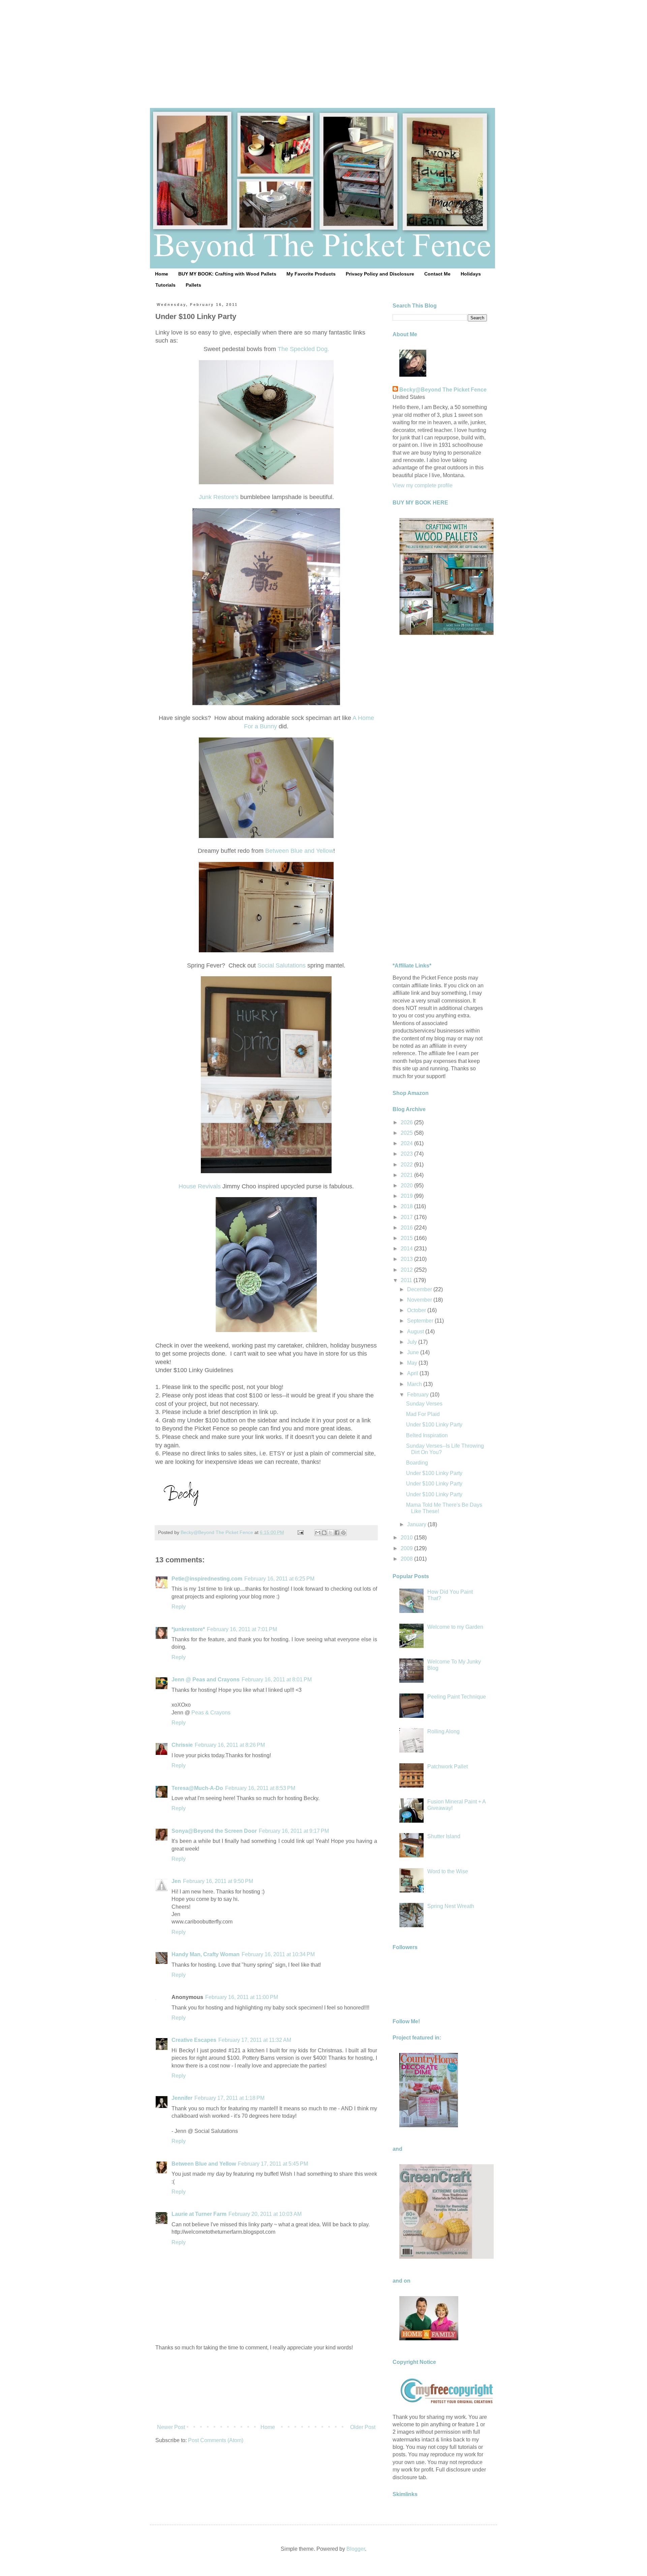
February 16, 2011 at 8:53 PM (260, 1788)
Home (162, 274)
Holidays (471, 274)
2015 (407, 1238)
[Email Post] (300, 1532)
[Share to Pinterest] (343, 1533)
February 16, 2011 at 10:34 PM (278, 1954)
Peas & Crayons (211, 1713)
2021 (407, 1175)
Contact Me (437, 274)
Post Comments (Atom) (216, 2440)
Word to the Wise (448, 1871)
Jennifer (182, 2098)
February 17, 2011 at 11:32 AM (255, 2040)
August (416, 1332)
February (419, 1395)
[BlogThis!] (324, 1533)
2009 (407, 1548)
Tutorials (165, 285)
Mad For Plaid (423, 1414)
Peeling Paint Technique (457, 1697)
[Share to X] (331, 1533)
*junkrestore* (188, 1629)
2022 (407, 1165)
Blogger (356, 2549)
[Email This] (318, 1533)
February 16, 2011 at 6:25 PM (279, 1579)
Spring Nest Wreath (451, 1906)
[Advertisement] (323, 47)
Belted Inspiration (427, 1435)
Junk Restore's (219, 497)
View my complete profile (423, 485)
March (415, 1384)
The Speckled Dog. (303, 349)
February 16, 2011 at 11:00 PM (242, 1997)
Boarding (417, 1463)
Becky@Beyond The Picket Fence (443, 390)
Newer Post (171, 2427)
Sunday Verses (424, 1404)
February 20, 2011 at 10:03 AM (265, 2214)
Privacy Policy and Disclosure (380, 274)
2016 (407, 1228)
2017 (407, 1217)
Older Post (363, 2427)
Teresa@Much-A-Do (197, 1788)
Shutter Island (444, 1836)
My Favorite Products (311, 274)
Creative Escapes (194, 2040)
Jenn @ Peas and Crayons (206, 1680)
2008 (407, 1559)
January (417, 1524)
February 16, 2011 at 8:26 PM (230, 1745)
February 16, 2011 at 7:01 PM (242, 1629)
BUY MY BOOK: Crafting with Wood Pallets (227, 274)
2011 (407, 1280)
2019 (407, 1196)
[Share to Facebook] (337, 1533)
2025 (407, 1133)
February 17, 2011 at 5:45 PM (273, 2164)
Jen (176, 1881)
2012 (407, 1270)
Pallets (193, 285)
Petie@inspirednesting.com (207, 1579)
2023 (407, 1154)
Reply (179, 1607)
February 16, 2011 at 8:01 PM (277, 1680)
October (417, 1310)
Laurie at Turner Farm (199, 2214)
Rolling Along (443, 1731)
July (413, 1342)
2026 (407, 1122)
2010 (407, 1538)
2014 (407, 1249)
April (413, 1373)
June (414, 1352)
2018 (407, 1206)
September (421, 1321)
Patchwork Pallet (448, 1767)
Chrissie (182, 1745)
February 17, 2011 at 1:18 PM (229, 2098)
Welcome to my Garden (455, 1627)
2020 (407, 1185)
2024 (407, 1143)
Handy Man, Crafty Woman (206, 1954)
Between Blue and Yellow (299, 851)
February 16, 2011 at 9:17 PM (294, 1831)
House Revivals (200, 1186)
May (413, 1363)
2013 (407, 1259)
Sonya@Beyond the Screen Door (214, 1831)
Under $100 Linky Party (434, 1425)
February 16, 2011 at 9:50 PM (218, 1881)
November (420, 1300)
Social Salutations (282, 965)
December (420, 1289)
